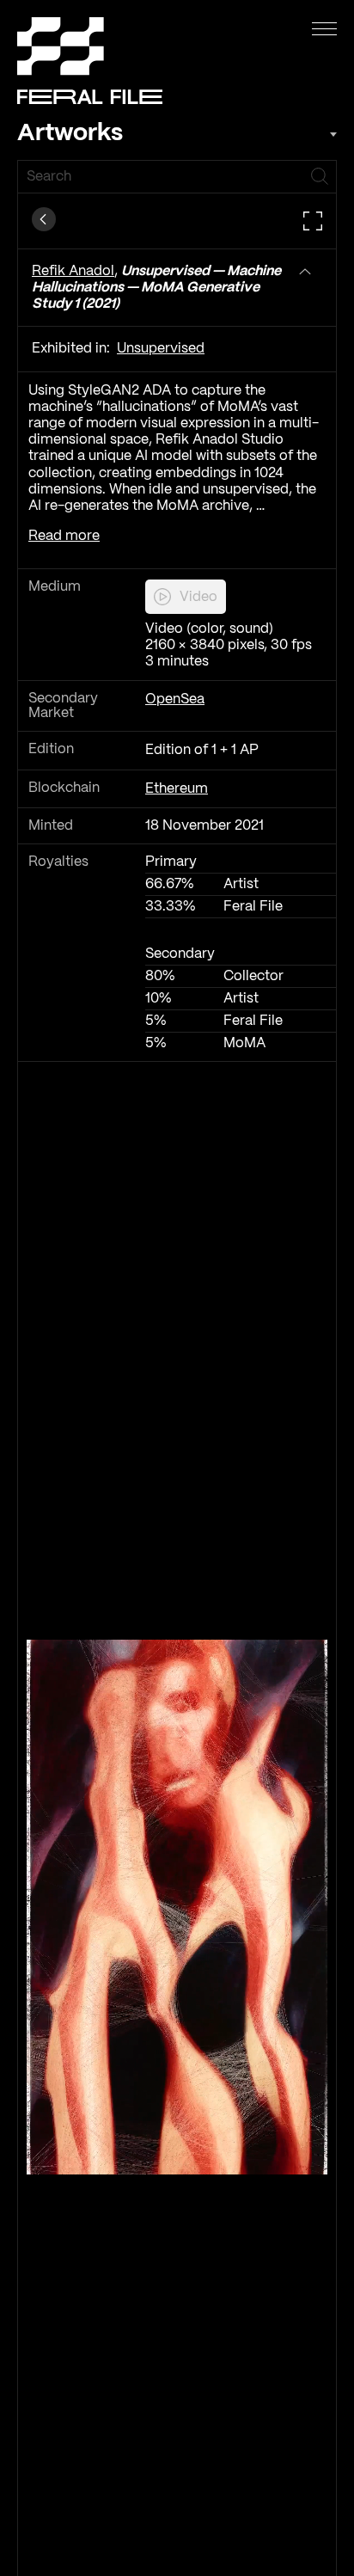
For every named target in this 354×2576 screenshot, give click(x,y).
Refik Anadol (73, 271)
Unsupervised (161, 349)
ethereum (177, 789)
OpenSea (175, 699)
